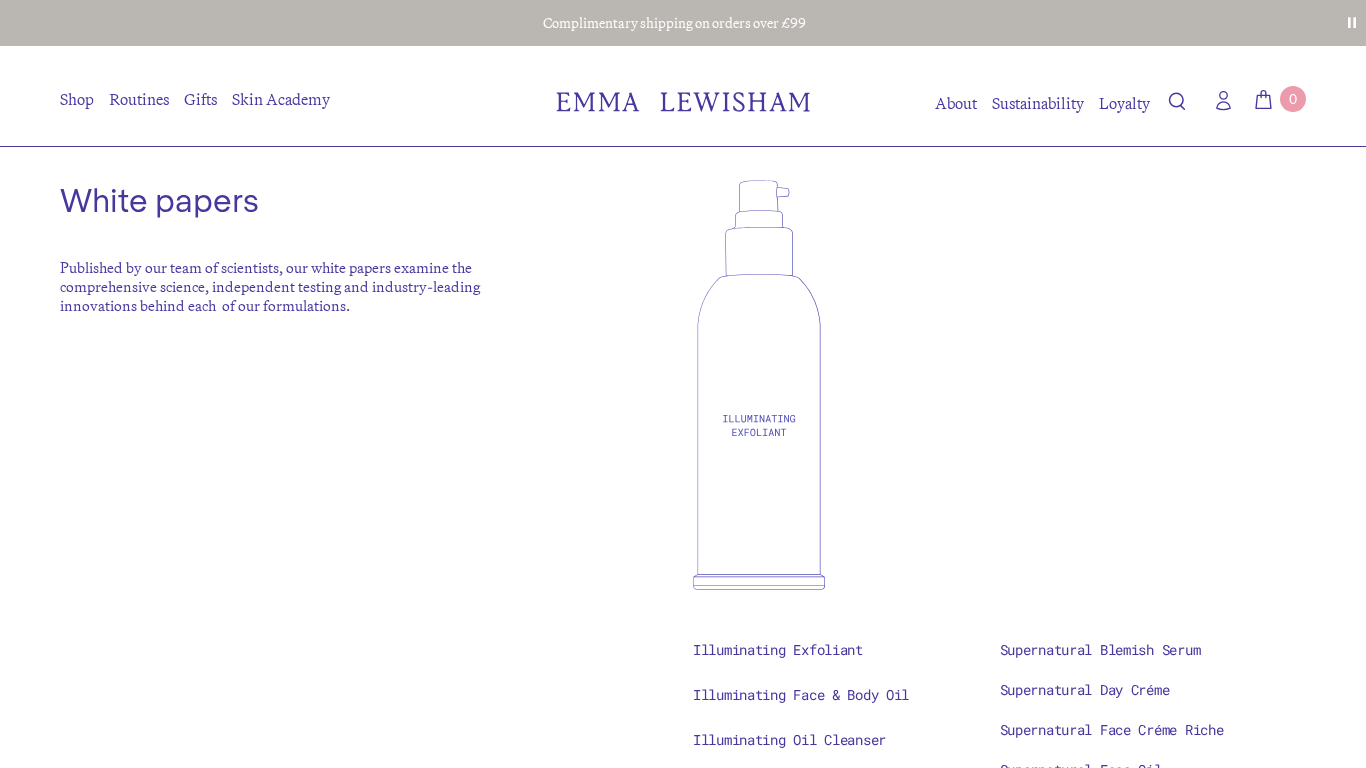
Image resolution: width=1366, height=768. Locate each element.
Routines (139, 99)
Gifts (200, 99)
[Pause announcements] (1352, 23)
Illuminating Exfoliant (778, 649)
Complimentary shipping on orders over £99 (674, 23)
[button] (1177, 105)
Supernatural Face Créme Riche (1112, 729)
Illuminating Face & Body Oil (801, 694)
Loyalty (1124, 103)
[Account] (1219, 100)
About (956, 103)
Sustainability (1038, 103)
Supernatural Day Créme (1085, 689)
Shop (77, 99)
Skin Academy (281, 99)
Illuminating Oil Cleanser (789, 739)
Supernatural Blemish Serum (1100, 649)
